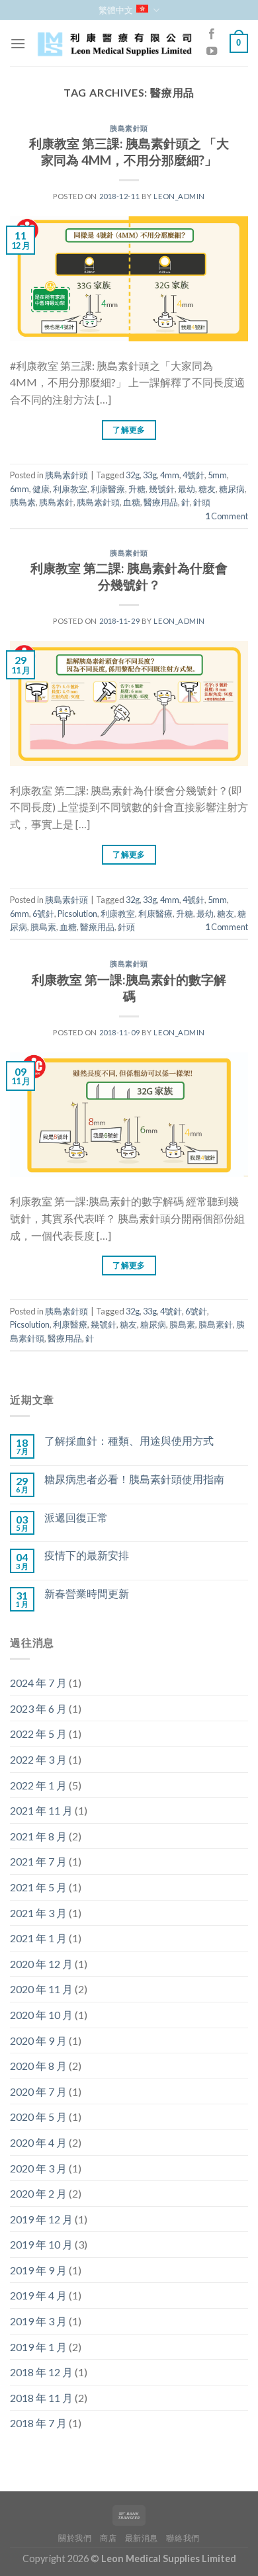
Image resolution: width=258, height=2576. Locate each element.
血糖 (132, 502)
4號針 (193, 475)
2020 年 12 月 (41, 1964)
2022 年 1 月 (38, 1785)
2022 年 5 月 (38, 1734)
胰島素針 (56, 502)
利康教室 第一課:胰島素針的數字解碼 (129, 988)
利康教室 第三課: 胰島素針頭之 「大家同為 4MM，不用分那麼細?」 (129, 151)
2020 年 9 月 (38, 2040)
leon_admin (179, 196)
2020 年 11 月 (41, 1989)
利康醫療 (108, 489)
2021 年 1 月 (38, 1938)
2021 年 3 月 (38, 1913)
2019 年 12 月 (41, 2219)
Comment (227, 516)
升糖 (137, 489)
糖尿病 (232, 489)
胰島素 (23, 502)
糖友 (207, 489)
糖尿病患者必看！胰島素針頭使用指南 (134, 1479)
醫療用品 (161, 502)
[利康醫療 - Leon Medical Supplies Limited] (114, 44)
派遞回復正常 (76, 1517)
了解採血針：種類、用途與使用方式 (129, 1440)
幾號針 (162, 489)
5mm (217, 475)
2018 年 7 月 (38, 2423)
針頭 (202, 502)
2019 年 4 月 (38, 2295)
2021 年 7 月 (38, 1861)
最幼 (187, 489)
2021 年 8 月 (38, 1836)
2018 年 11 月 (41, 2398)
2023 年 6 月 (38, 1708)
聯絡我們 (183, 2538)
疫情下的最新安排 (87, 1555)
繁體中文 (116, 10)
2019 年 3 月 (38, 2321)
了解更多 (129, 430)
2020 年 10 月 (41, 2015)
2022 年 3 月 (38, 1759)
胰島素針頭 (129, 128)
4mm (170, 475)
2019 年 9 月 (38, 2270)
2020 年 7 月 (38, 2091)
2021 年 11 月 (41, 1810)
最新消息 (142, 2538)
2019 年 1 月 (38, 2347)
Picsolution (77, 914)
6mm (20, 489)
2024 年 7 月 (38, 1683)
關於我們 (75, 2538)
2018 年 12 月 (41, 2372)
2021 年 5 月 (38, 1887)
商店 (108, 2538)
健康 (41, 489)
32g (133, 475)
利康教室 (70, 489)
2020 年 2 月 (38, 2193)
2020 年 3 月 (38, 2168)
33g (150, 475)
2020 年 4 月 (38, 2142)
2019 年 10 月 (41, 2244)
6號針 (43, 914)
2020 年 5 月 (38, 2117)
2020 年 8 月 (38, 2066)
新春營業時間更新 (87, 1593)
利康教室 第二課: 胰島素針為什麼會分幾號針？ (129, 576)
